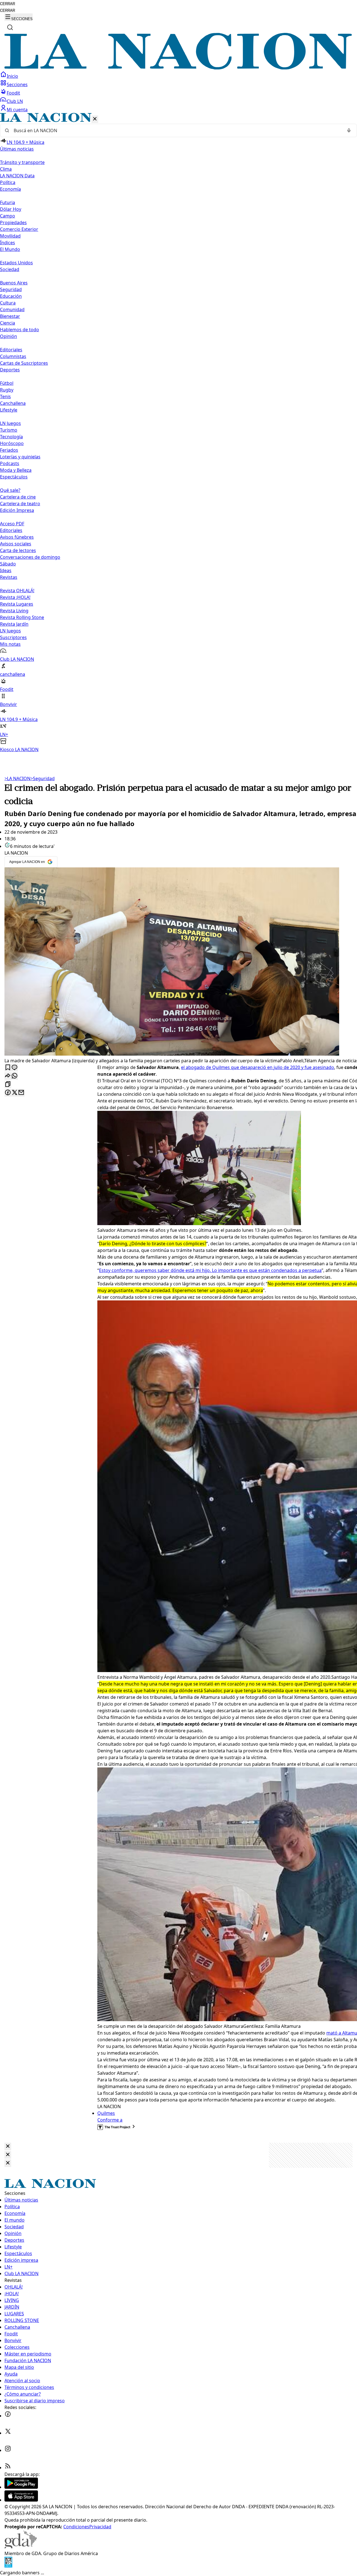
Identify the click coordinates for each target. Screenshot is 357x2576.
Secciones (17, 84)
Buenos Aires (14, 283)
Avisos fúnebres (17, 537)
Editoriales (11, 350)
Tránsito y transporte (22, 162)
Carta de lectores (18, 550)
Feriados (9, 450)
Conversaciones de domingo (30, 557)
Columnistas (13, 356)
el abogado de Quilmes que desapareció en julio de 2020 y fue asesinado (258, 1067)
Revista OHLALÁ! (17, 591)
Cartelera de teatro (20, 504)
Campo (8, 216)
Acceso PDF (12, 524)
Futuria (8, 202)
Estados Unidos (16, 263)
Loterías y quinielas (20, 457)
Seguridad (11, 289)
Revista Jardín (14, 624)
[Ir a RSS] (8, 2468)
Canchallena (13, 403)
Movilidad (10, 236)
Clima (6, 169)
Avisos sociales (16, 544)
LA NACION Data (17, 176)
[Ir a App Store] (21, 2500)
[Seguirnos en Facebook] (8, 2416)
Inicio (12, 76)
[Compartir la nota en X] (15, 1093)
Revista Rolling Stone (22, 617)
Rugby (7, 390)
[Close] (8, 2146)
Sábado (8, 564)
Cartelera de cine (18, 497)
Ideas (6, 570)
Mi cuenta (17, 110)
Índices (8, 243)
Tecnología (11, 437)
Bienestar (10, 316)
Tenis (5, 396)
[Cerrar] (95, 119)
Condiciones (76, 2527)
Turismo (9, 430)
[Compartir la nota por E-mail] (21, 1093)
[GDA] (21, 2547)
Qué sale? (10, 490)
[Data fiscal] (8, 2566)
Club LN (15, 101)
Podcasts (10, 463)
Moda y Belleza (16, 470)
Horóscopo (12, 443)
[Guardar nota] (8, 1068)
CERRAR (8, 4)
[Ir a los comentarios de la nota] (15, 1068)
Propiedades (13, 222)
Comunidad (12, 309)
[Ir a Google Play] (21, 2487)
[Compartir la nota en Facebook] (8, 1093)
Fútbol (7, 383)
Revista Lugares (17, 604)
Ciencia (8, 323)
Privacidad (100, 2527)
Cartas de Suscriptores (24, 363)
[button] (178, 433)
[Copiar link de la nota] (8, 1084)
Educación (11, 296)
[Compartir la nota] (8, 1076)
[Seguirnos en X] (8, 2433)
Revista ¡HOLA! (15, 597)
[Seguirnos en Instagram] (8, 2450)
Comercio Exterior (19, 229)
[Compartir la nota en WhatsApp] (15, 1076)
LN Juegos (10, 423)
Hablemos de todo (20, 330)
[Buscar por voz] (349, 130)
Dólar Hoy (11, 209)
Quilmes (106, 2113)
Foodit (13, 93)
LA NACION (17, 778)
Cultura (8, 303)
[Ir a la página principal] (178, 68)
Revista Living (14, 611)
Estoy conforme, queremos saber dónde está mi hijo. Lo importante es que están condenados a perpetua (210, 1270)
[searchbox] (176, 130)
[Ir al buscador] (10, 27)
